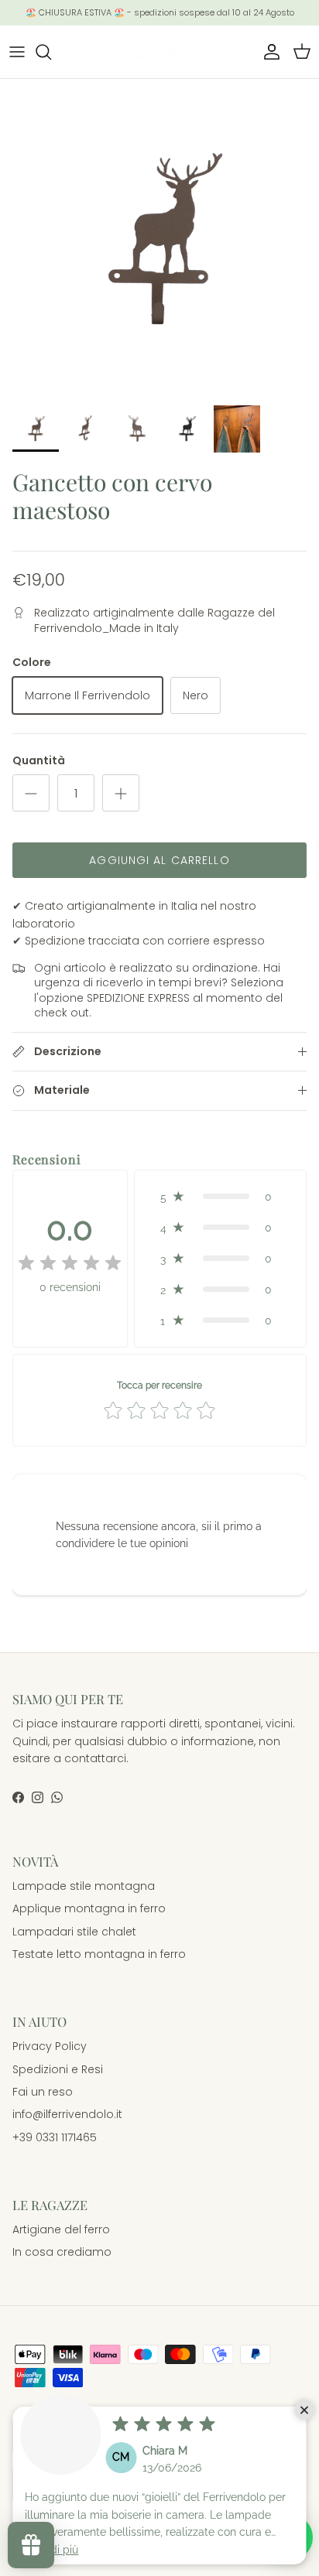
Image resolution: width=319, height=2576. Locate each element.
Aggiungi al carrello (159, 860)
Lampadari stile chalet (74, 1932)
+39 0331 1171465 (55, 2137)
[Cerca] (51, 52)
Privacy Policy (50, 2046)
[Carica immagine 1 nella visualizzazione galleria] (159, 238)
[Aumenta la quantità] (121, 793)
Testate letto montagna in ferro (99, 1954)
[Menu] (17, 52)
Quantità (39, 761)
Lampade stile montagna (84, 1886)
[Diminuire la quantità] (31, 793)
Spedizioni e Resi (58, 2069)
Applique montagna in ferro (89, 1908)
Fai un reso (43, 2092)
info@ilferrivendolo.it (67, 2114)
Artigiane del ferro (61, 2229)
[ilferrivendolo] (159, 52)
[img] (70, 1263)
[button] (220, 1197)
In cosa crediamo (62, 2252)
